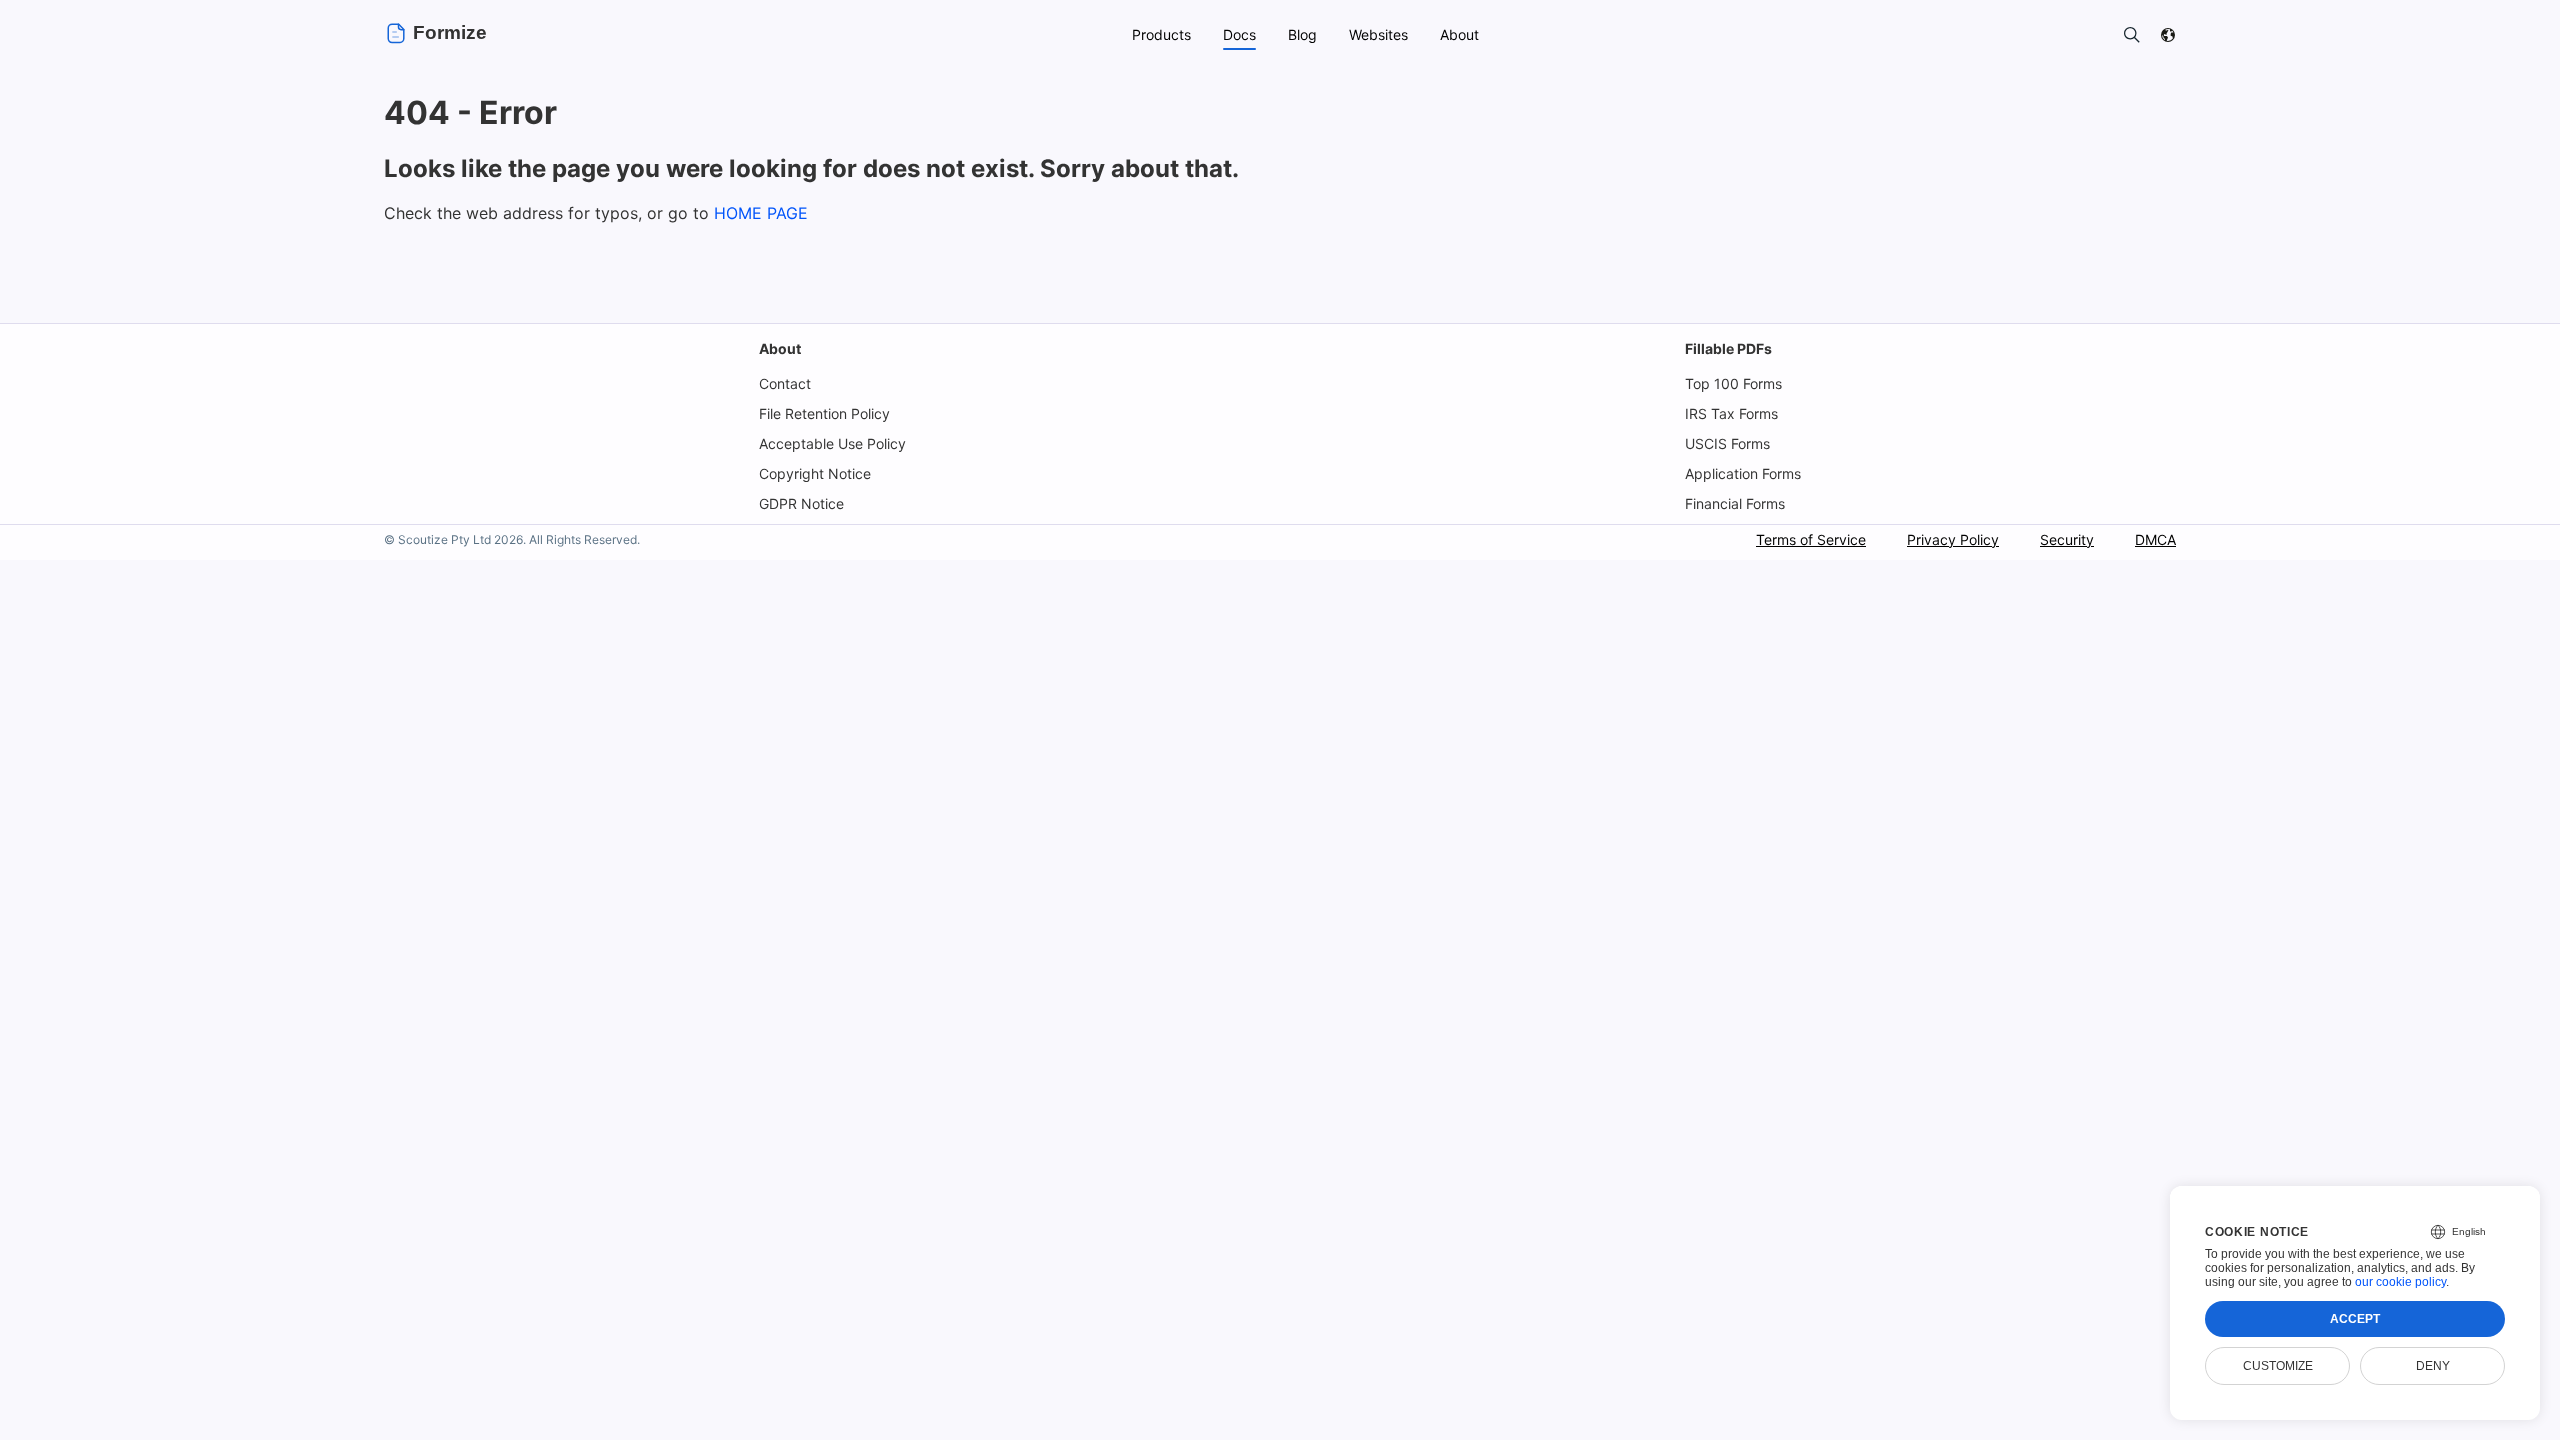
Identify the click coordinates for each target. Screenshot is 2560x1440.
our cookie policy (2400, 1282)
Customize (2278, 1366)
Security (2067, 539)
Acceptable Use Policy (832, 443)
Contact (785, 383)
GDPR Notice (801, 503)
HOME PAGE (761, 213)
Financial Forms (1735, 503)
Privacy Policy (1953, 539)
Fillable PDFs (1728, 348)
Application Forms (1743, 473)
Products (1161, 34)
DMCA (2155, 539)
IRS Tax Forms (1731, 413)
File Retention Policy (824, 413)
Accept (2355, 1319)
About (780, 348)
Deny (2433, 1366)
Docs (1239, 34)
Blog (1302, 34)
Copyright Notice (815, 473)
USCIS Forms (1727, 443)
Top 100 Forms (1733, 383)
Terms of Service (1811, 539)
